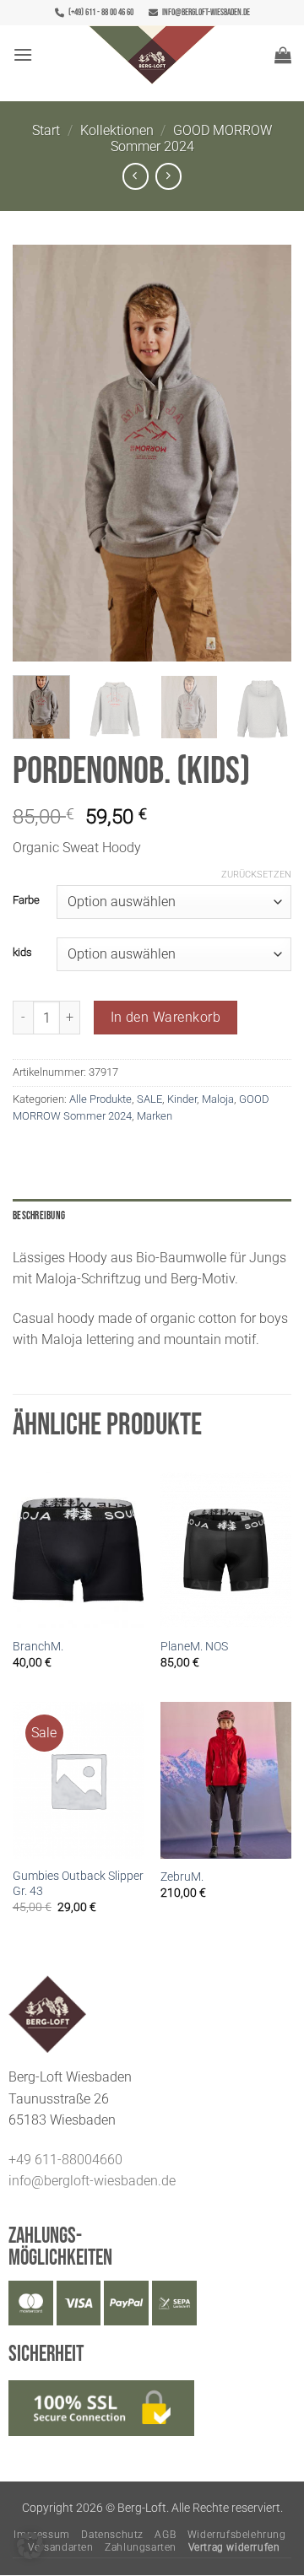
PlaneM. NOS (194, 1646)
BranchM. (38, 1646)
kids (22, 953)
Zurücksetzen (256, 875)
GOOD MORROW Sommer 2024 (192, 138)
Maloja (218, 1099)
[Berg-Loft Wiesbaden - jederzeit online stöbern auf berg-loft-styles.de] (152, 55)
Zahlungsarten (141, 2547)
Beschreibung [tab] (39, 1216)
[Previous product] (168, 176)
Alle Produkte (100, 1099)
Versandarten (60, 2547)
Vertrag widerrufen (234, 2547)
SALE (149, 1099)
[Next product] (136, 176)
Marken (155, 1116)
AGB (165, 2535)
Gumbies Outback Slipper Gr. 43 (78, 1883)
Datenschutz (112, 2535)
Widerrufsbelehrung (237, 2535)
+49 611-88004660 (65, 2160)
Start (46, 130)
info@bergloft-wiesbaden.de (206, 12)
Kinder (182, 1099)
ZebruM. (182, 1877)
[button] (23, 54)
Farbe (26, 900)
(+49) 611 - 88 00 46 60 (101, 12)
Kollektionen (117, 130)
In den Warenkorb (166, 1018)
